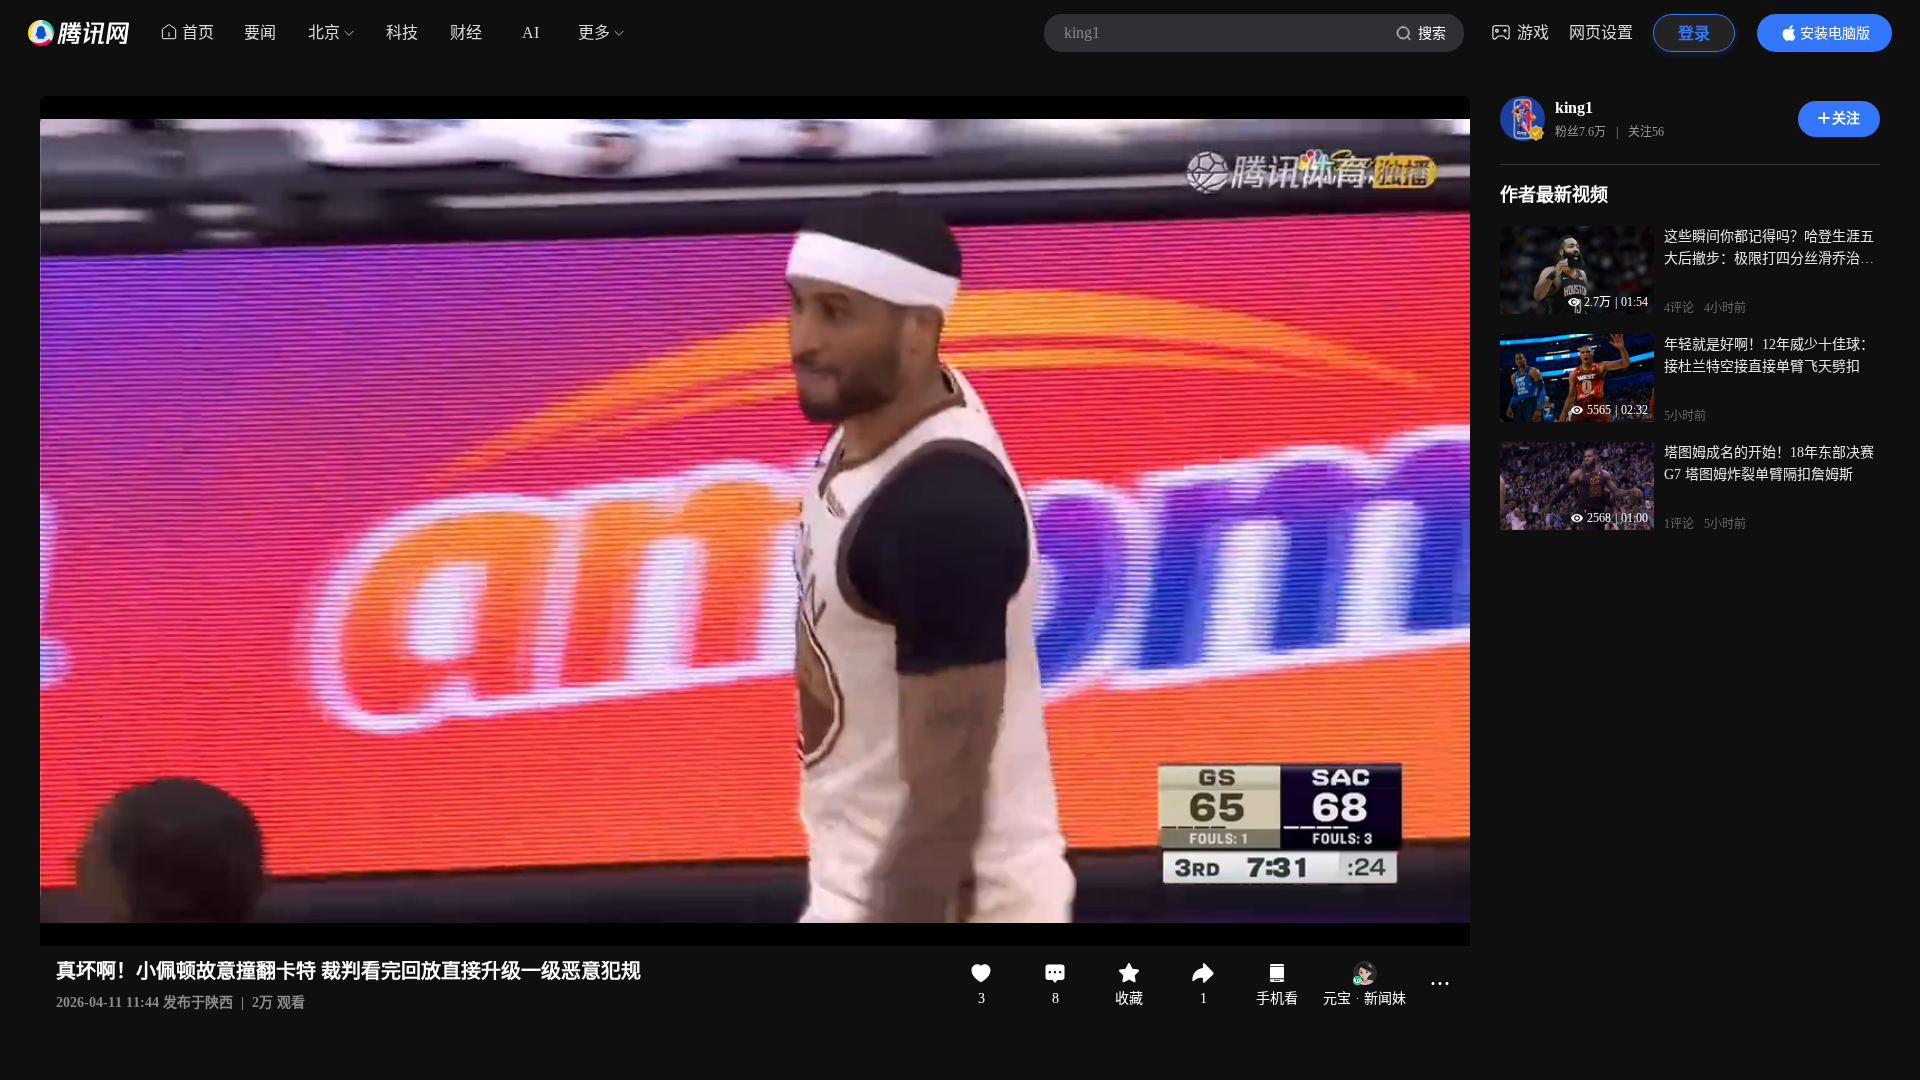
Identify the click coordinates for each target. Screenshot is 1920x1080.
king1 (1574, 107)
